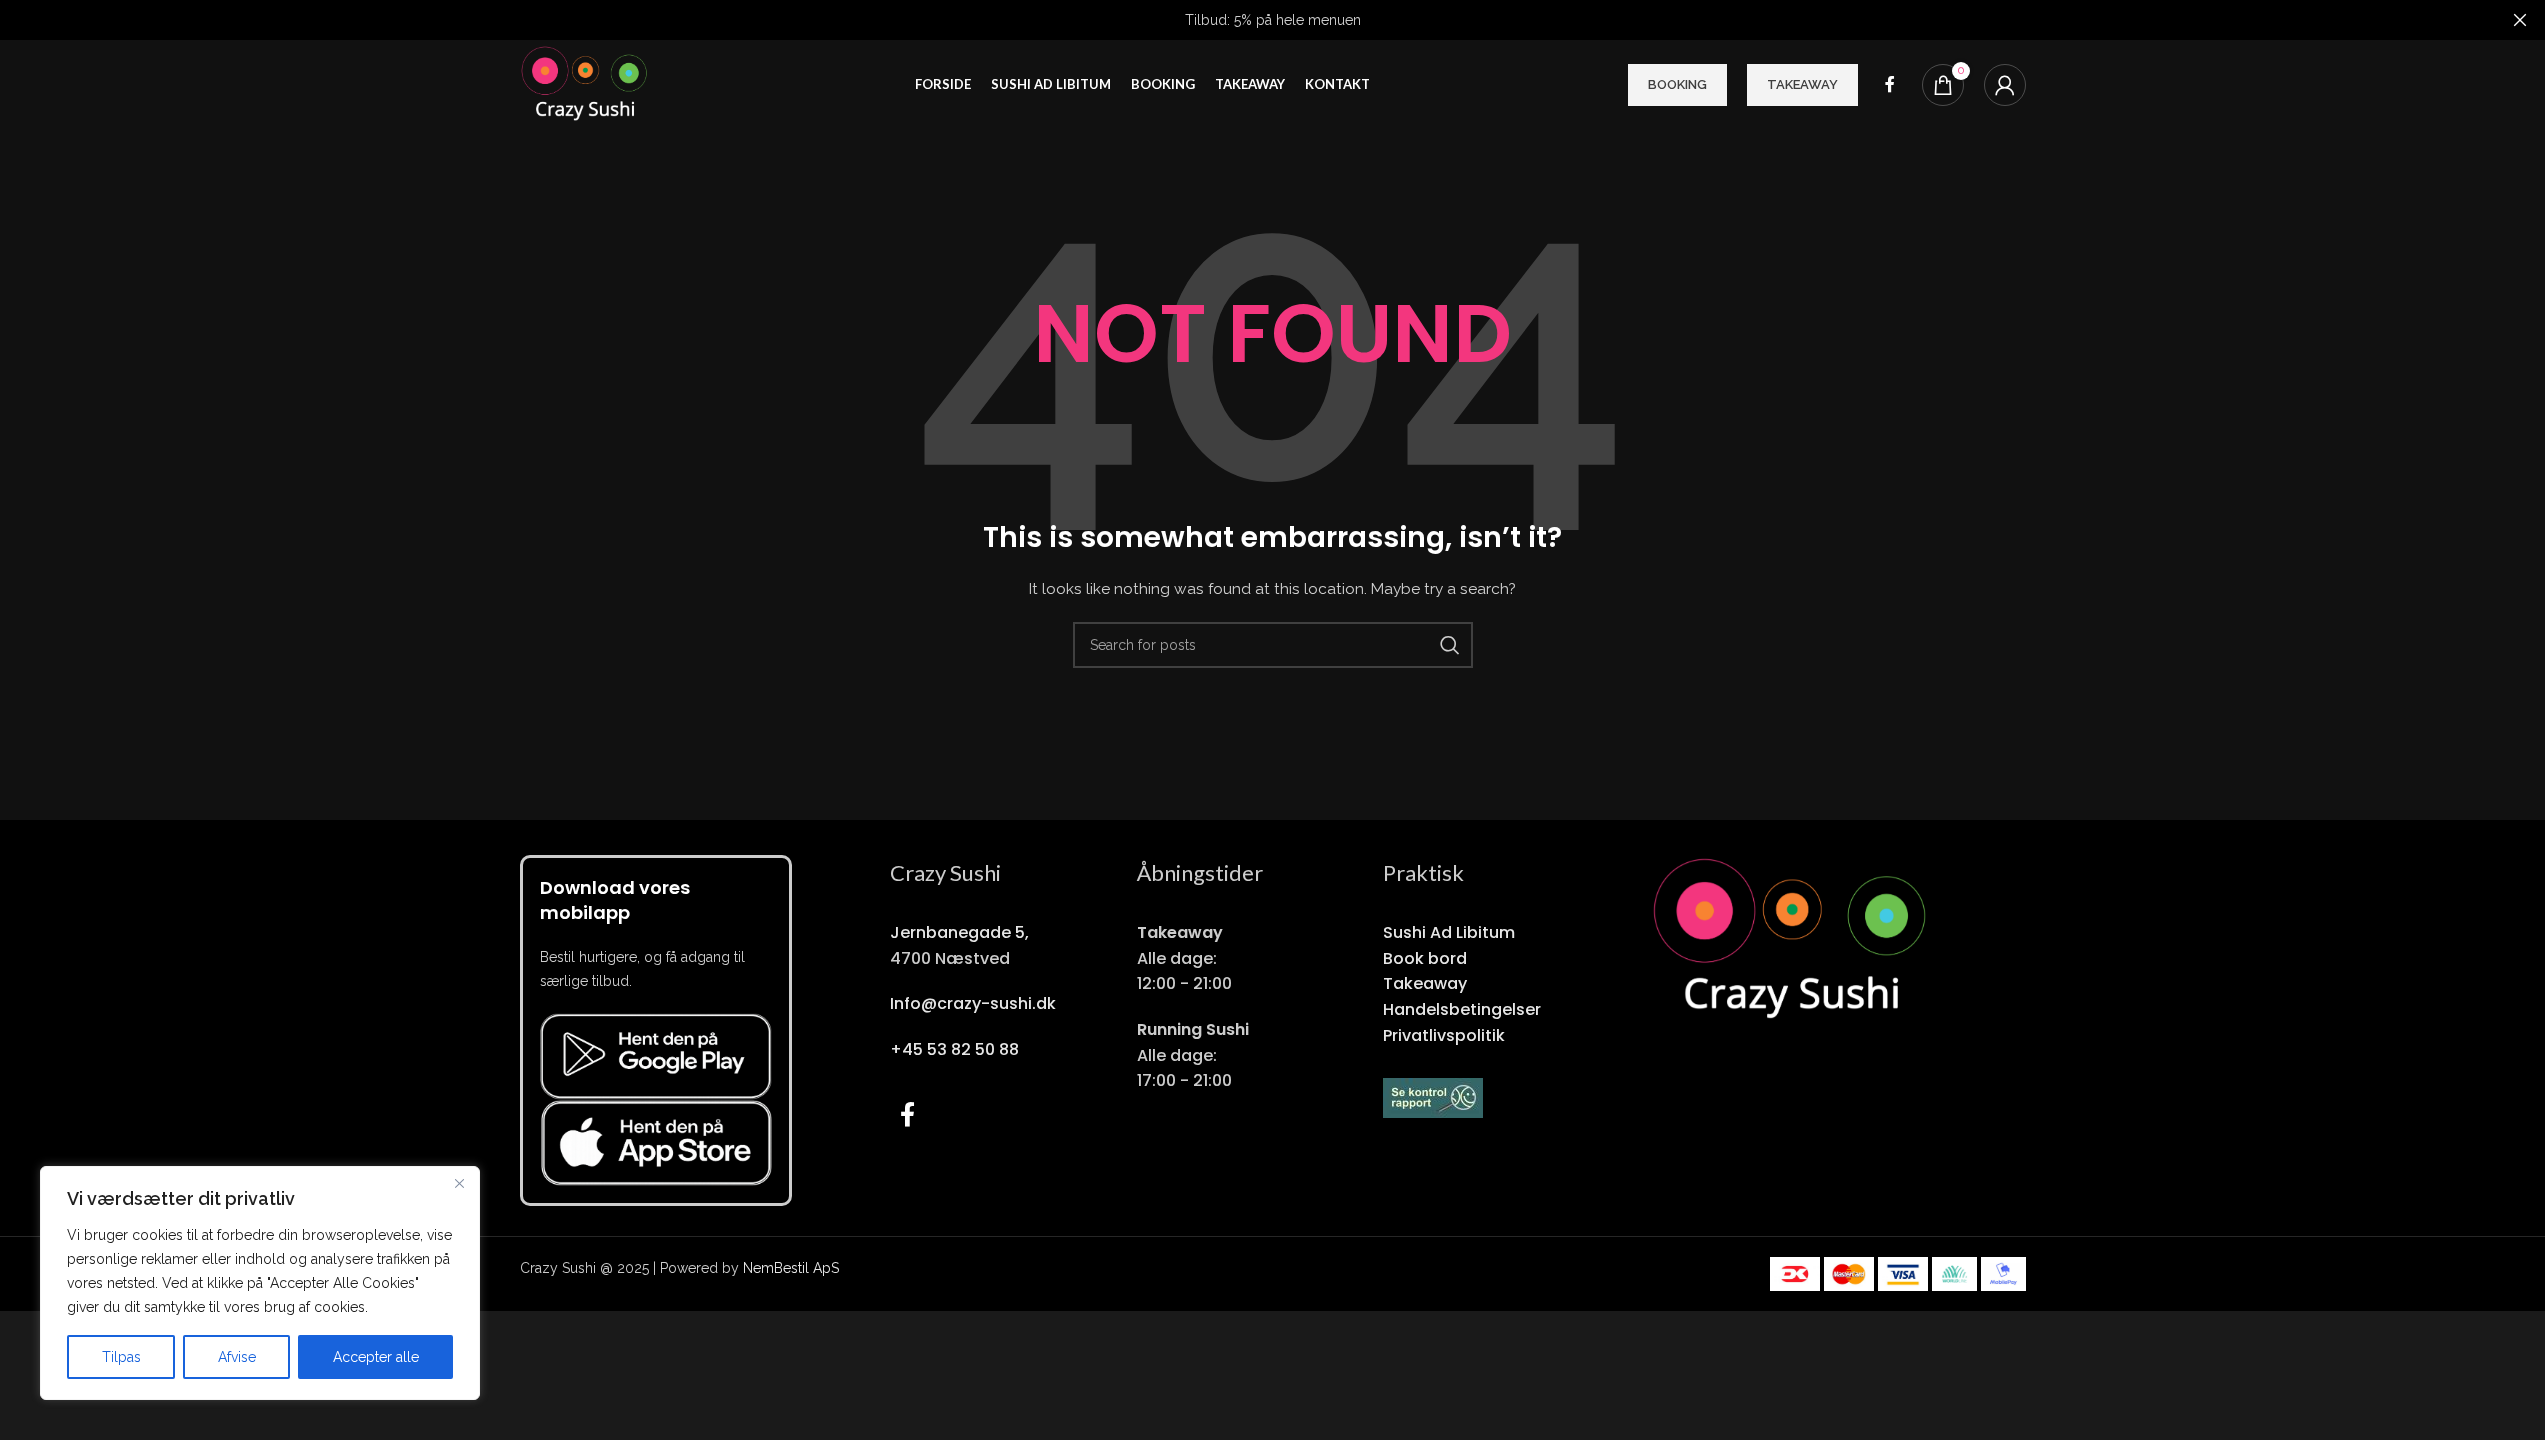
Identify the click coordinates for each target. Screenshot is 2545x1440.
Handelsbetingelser (1462, 1009)
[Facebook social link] (1890, 84)
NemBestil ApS (791, 1268)
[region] (260, 1283)
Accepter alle (376, 1357)
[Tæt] (459, 1183)
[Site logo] (589, 84)
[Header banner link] (1272, 20)
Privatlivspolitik (1444, 1035)
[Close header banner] (2520, 20)
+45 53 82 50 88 (954, 1049)
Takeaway (1802, 84)
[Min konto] (2005, 85)
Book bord (1425, 958)
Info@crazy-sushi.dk (973, 1003)
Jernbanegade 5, (959, 932)
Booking (1677, 84)
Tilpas (121, 1357)
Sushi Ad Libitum (1449, 932)
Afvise (237, 1357)
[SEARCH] (1450, 645)
